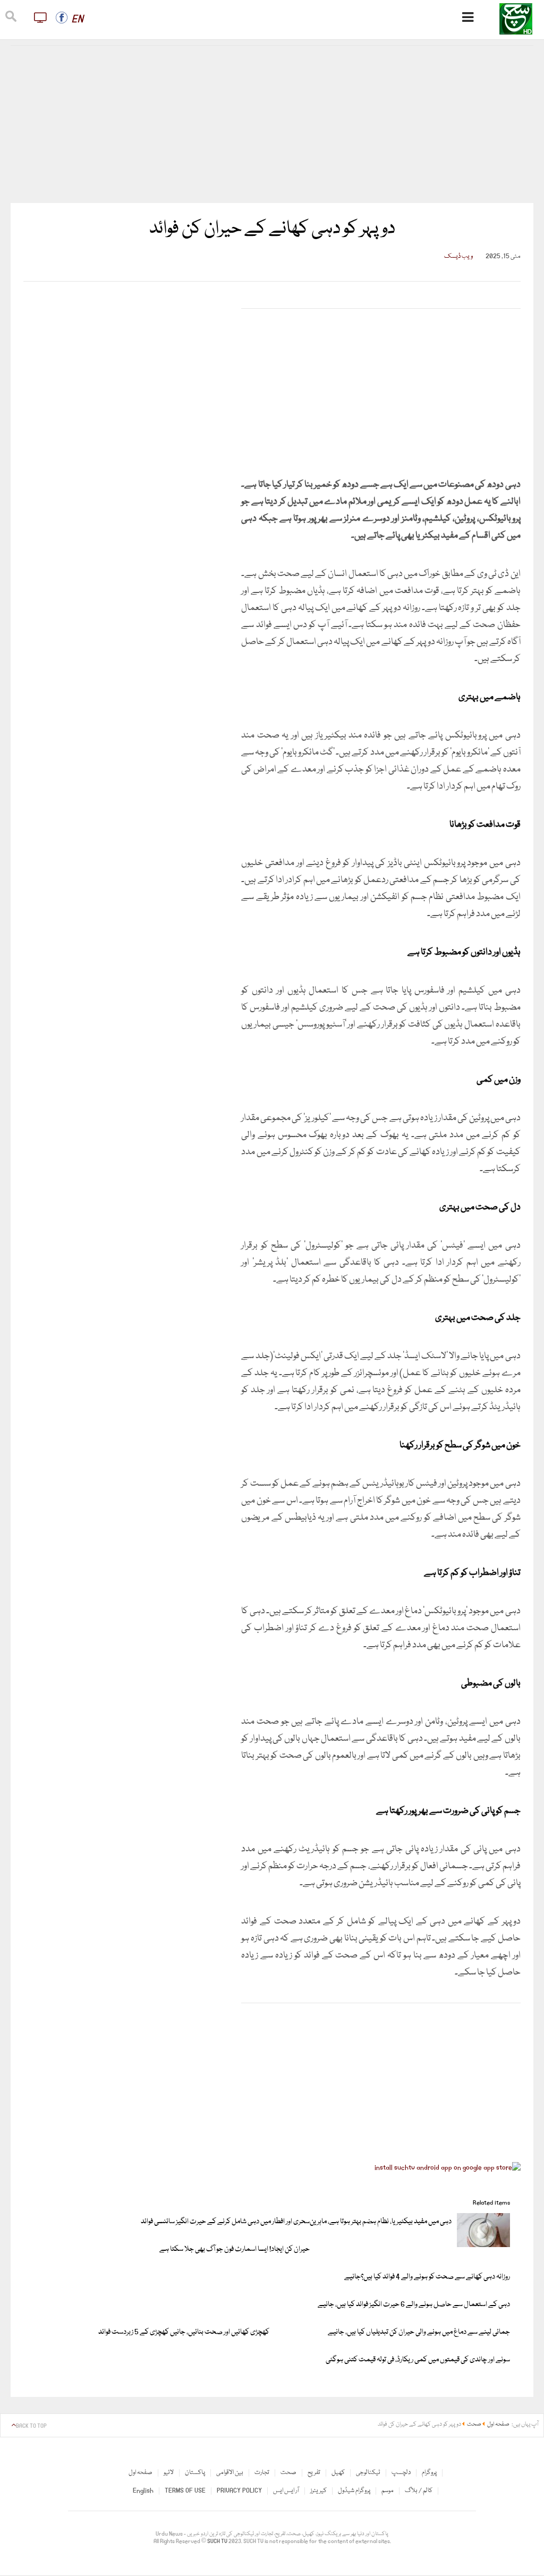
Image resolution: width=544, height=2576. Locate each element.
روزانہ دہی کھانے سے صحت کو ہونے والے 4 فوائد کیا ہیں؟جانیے (427, 2277)
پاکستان (195, 2473)
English (143, 2491)
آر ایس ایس (286, 2491)
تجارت (262, 2473)
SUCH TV (218, 2541)
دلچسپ (401, 2473)
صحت (288, 2473)
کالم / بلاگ (419, 2491)
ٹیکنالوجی (368, 2473)
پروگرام (429, 2473)
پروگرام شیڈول (354, 2491)
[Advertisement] (272, 124)
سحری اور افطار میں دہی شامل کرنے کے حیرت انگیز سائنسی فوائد (225, 2222)
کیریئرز (318, 2491)
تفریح (314, 2473)
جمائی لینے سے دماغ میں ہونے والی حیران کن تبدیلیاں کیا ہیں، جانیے (419, 2332)
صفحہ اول (141, 2473)
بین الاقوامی (230, 2473)
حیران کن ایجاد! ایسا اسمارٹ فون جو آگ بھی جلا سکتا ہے (235, 2249)
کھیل (338, 2473)
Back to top (31, 2426)
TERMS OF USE (185, 2491)
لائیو (169, 2473)
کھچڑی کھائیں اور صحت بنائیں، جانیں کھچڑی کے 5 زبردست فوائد (184, 2332)
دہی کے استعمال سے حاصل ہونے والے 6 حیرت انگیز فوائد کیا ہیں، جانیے (414, 2304)
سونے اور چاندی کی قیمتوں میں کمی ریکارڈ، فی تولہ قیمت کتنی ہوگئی (418, 2360)
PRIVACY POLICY (239, 2491)
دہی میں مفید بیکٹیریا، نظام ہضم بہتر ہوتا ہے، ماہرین (381, 2222)
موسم (388, 2491)
